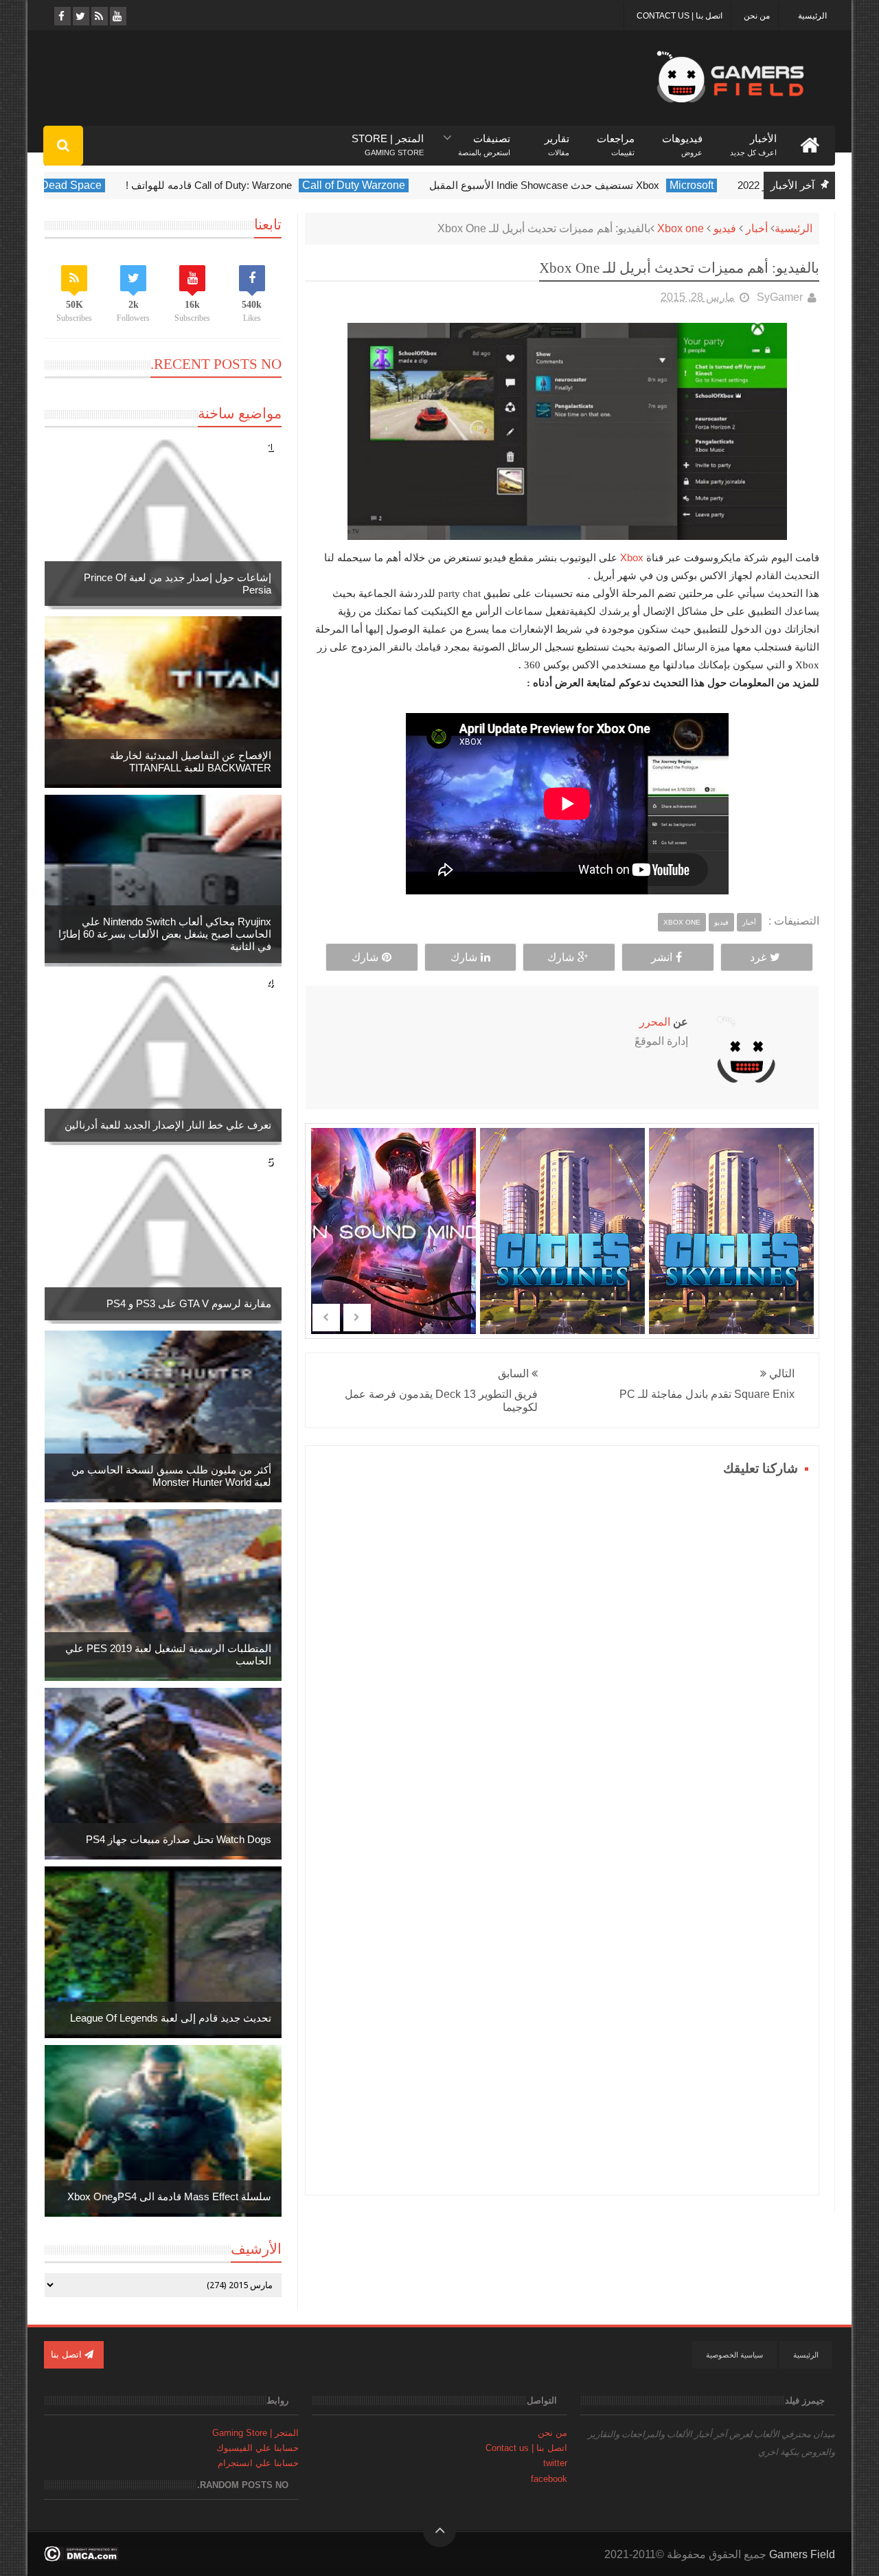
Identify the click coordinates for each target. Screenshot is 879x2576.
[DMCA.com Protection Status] (81, 2558)
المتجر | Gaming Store (255, 2433)
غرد (758, 957)
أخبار (757, 228)
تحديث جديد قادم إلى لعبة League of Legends (171, 2018)
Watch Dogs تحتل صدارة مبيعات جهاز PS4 (179, 1839)
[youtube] (117, 16)
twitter (555, 2463)
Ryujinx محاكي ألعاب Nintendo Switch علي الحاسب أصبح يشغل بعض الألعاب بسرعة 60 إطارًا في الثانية (165, 934)
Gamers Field (802, 2554)
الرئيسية (812, 16)
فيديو (725, 228)
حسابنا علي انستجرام (258, 2463)
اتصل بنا (68, 2354)
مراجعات (616, 139)
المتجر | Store (388, 139)
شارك (561, 957)
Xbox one (681, 228)
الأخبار (753, 139)
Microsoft (715, 185)
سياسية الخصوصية (734, 2355)
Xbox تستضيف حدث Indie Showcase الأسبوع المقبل (568, 185)
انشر (662, 957)
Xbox (632, 557)
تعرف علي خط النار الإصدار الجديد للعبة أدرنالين (168, 1125)
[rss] (99, 16)
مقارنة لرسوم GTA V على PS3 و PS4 (189, 1303)
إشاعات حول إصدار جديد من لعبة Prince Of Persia (178, 584)
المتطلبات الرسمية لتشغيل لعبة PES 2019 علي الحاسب (168, 1654)
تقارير (557, 139)
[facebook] (61, 16)
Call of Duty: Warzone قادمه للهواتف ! (232, 185)
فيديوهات (682, 139)
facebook (549, 2479)
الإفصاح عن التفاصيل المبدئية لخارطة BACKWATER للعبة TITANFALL (191, 761)
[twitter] (80, 16)
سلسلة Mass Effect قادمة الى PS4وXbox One (169, 2196)
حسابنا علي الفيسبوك (258, 2448)
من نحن (757, 16)
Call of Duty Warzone (377, 185)
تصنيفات (484, 139)
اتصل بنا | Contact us (680, 16)
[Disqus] (562, 1652)
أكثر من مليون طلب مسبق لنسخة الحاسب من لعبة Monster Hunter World (171, 1476)
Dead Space (94, 185)
